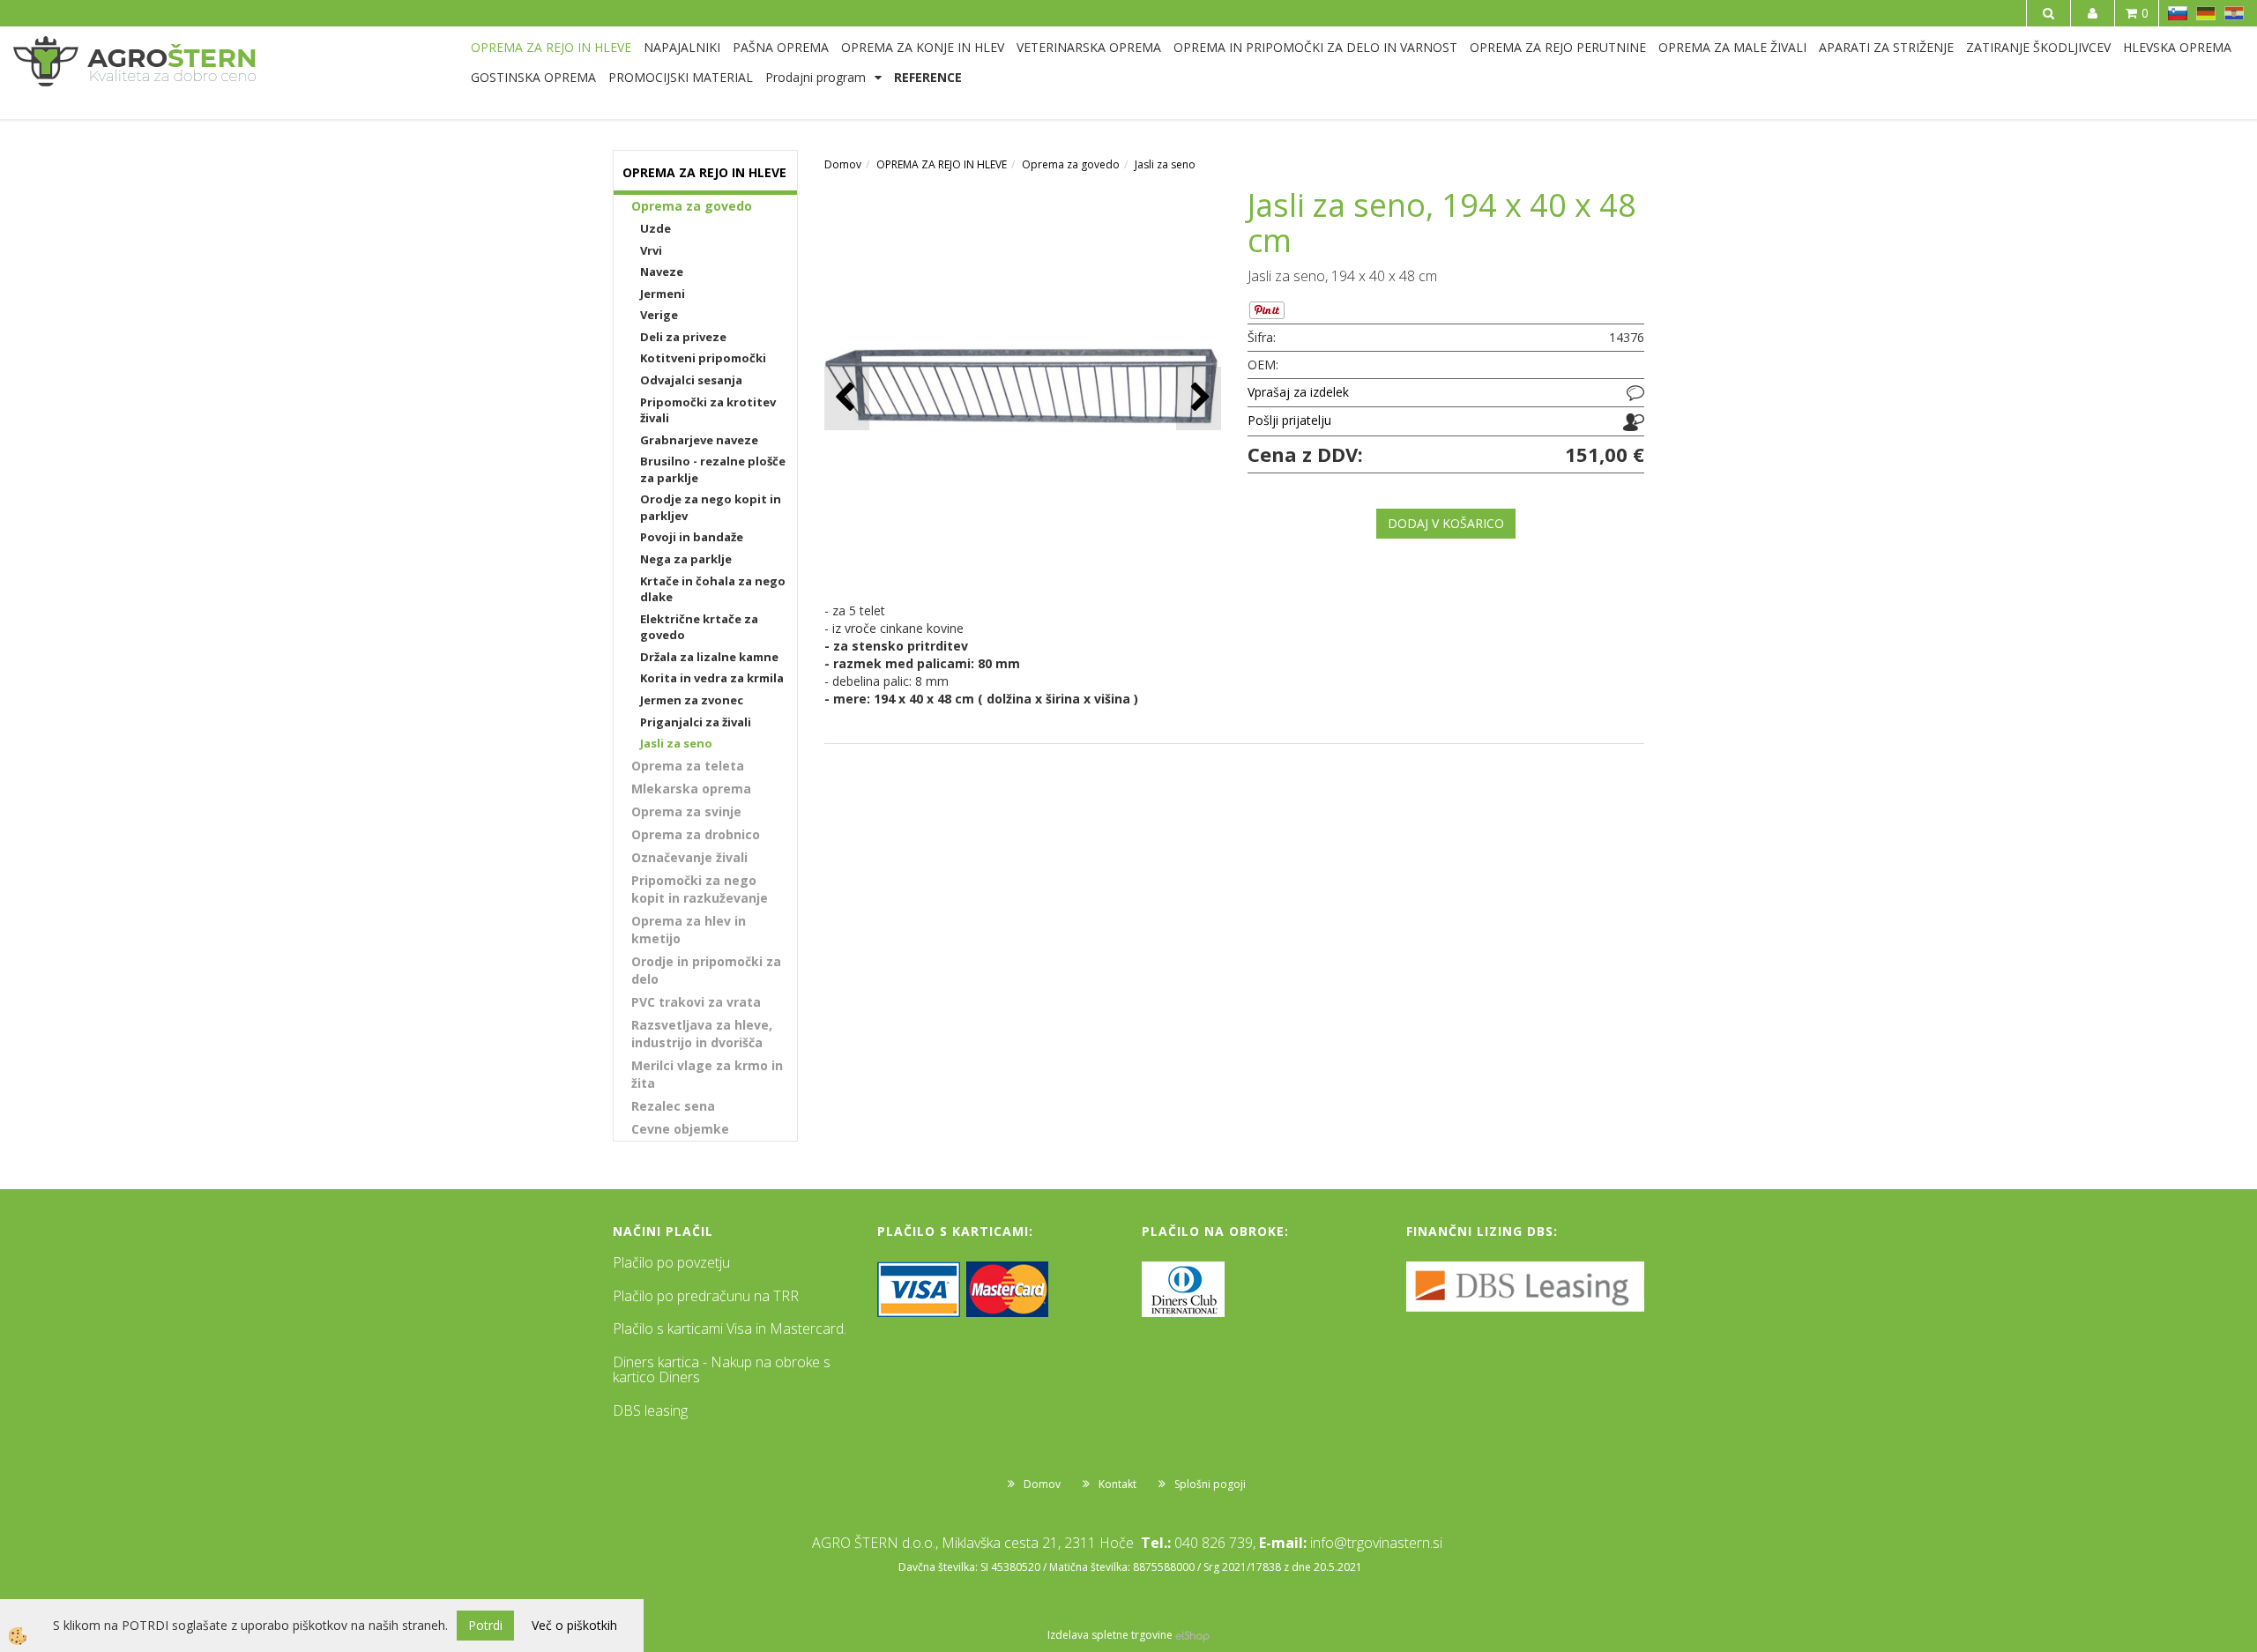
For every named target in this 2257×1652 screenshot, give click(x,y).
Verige (659, 315)
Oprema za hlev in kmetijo (689, 930)
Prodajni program (816, 77)
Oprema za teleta (688, 766)
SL (2178, 13)
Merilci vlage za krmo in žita (707, 1074)
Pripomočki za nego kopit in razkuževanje (700, 889)
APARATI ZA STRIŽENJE (1886, 47)
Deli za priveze (683, 337)
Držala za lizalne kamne (709, 657)
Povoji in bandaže (692, 537)
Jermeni (663, 294)
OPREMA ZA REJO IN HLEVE (551, 47)
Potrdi (485, 1625)
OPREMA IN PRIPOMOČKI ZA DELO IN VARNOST (1315, 47)
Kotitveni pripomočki (703, 358)
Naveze (662, 272)
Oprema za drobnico (696, 834)
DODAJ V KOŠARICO (1446, 523)
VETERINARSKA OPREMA (1089, 47)
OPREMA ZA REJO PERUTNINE (1558, 47)
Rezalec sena (673, 1106)
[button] (1199, 398)
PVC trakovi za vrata (696, 1002)
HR (2234, 13)
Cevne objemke (680, 1129)
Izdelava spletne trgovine (1110, 1635)
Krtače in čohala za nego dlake (713, 589)
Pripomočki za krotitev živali (708, 410)
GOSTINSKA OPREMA (533, 77)
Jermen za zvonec (692, 700)
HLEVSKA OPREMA (2177, 47)
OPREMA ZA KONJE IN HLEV (923, 47)
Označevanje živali (689, 857)
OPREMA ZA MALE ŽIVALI (1732, 47)
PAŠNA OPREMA (781, 47)
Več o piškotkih (574, 1625)
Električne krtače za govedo (699, 627)
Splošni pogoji (1210, 1484)
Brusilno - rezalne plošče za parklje (713, 469)
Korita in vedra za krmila (712, 678)
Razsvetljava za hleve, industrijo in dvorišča (702, 1034)
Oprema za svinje (686, 811)
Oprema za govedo (692, 206)
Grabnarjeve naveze (699, 440)
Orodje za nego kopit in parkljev (711, 507)
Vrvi (651, 250)
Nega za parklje (686, 559)
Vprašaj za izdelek (1298, 392)
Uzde (655, 228)
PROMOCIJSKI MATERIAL (681, 77)
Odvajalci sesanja (691, 380)
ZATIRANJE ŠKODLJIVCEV (2038, 47)
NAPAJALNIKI (682, 47)
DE (2206, 13)
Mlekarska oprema (691, 789)
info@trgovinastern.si (1376, 1543)
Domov (843, 164)
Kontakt (1117, 1484)
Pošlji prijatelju (1289, 420)
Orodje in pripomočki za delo (706, 970)
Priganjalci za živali (696, 722)
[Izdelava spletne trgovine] (1192, 1635)
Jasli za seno (676, 743)
